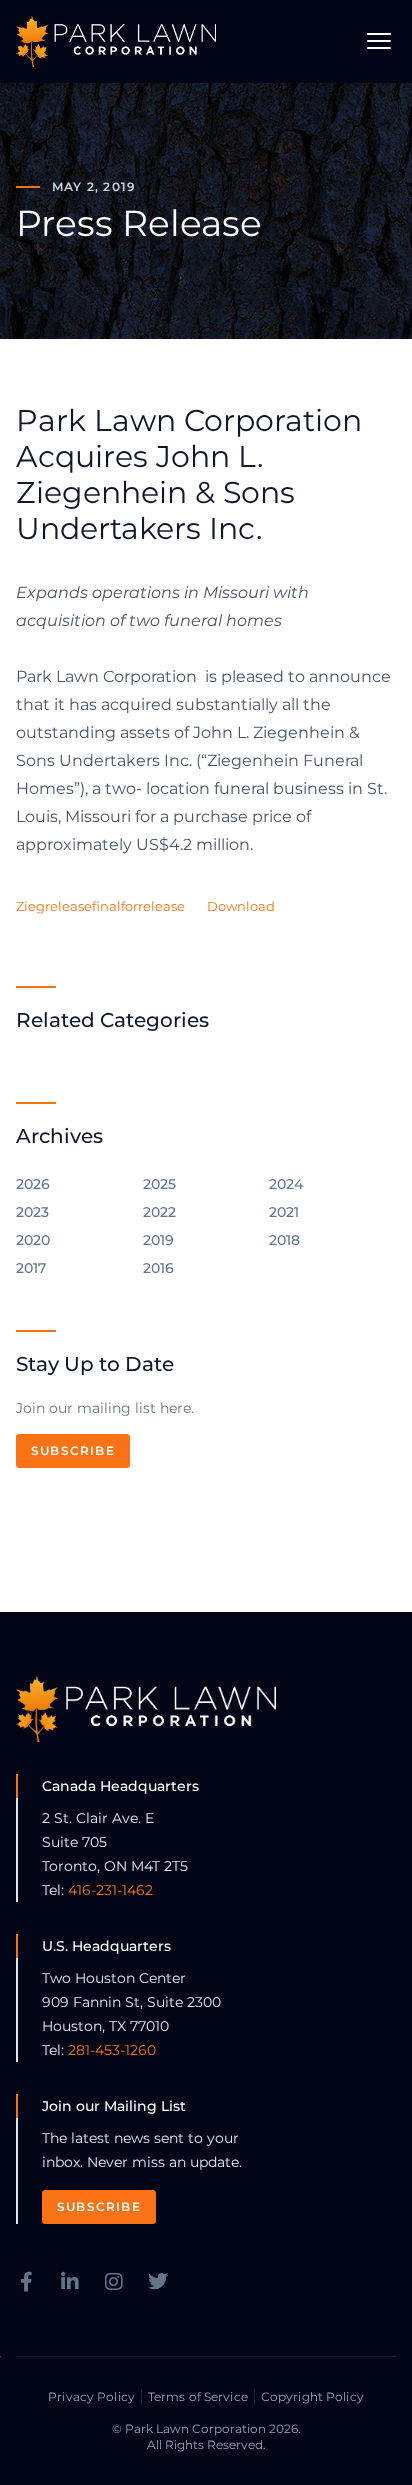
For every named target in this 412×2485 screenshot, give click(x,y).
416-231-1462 (110, 1890)
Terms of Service (198, 2396)
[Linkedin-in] (70, 2282)
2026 (33, 1184)
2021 (284, 1212)
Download (241, 906)
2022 (159, 1212)
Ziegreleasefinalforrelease (100, 906)
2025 (159, 1184)
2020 (33, 1240)
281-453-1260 (112, 2050)
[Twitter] (158, 2282)
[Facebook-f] (26, 2282)
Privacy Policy (91, 2396)
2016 (158, 1268)
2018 (284, 1240)
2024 (286, 1184)
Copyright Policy (312, 2396)
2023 (32, 1212)
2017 (31, 1268)
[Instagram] (114, 2282)
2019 (158, 1240)
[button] (379, 41)
